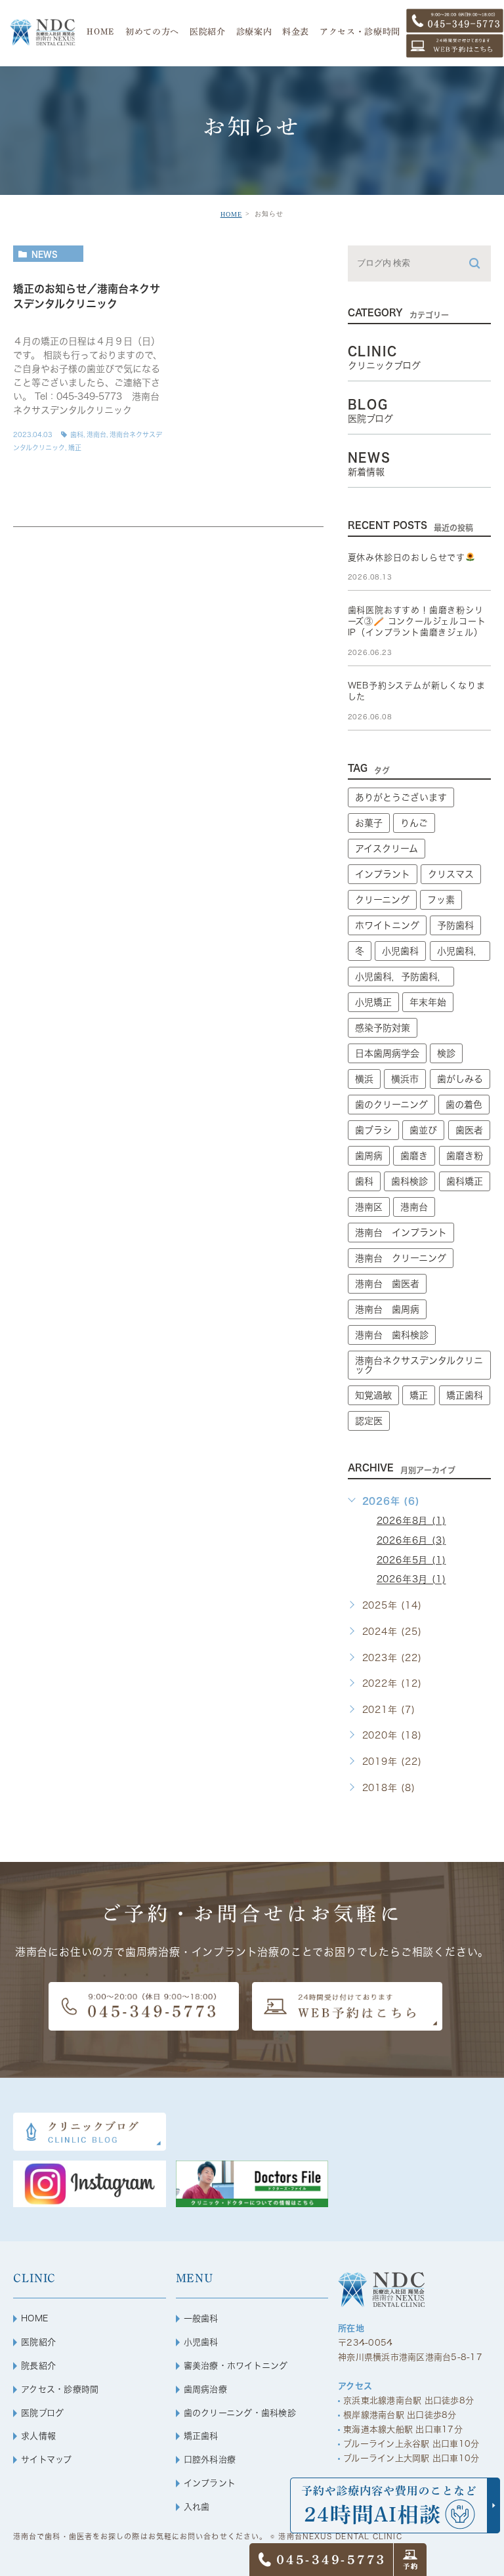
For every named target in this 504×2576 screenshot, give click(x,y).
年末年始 (428, 1002)
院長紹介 (38, 2366)
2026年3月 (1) (411, 1580)
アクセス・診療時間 (60, 2389)
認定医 (369, 1421)
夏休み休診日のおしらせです (407, 558)
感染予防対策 (383, 1028)
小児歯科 (400, 951)
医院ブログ (42, 2413)
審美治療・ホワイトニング (236, 2366)
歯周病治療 (205, 2389)
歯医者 (469, 1130)
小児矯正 (373, 1002)
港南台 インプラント (401, 1233)
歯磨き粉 (465, 1156)
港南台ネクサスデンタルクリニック (419, 1365)
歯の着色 (464, 1105)
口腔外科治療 (210, 2460)
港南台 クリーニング (401, 1258)
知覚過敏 (373, 1395)
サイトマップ (47, 2460)
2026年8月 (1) (411, 1521)
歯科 (77, 434)
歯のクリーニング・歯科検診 (240, 2413)
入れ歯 (197, 2507)
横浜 (364, 1079)
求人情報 (38, 2436)
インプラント (383, 874)
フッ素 (441, 900)
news (45, 254)
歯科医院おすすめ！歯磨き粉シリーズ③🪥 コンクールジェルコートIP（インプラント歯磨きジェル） (417, 621)
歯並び (423, 1130)
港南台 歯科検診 (392, 1335)
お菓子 (369, 823)
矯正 (75, 448)
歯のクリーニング (391, 1105)
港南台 (96, 434)
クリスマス (451, 874)
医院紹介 (38, 2342)
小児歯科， (460, 951)
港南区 (369, 1207)
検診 (446, 1053)
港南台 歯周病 (387, 1309)
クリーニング (382, 900)
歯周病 (369, 1156)
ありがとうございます (401, 797)
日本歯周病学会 (387, 1053)
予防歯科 (455, 925)
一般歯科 (201, 2318)
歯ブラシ (373, 1130)
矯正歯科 (465, 1395)
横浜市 (405, 1079)
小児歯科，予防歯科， (401, 977)
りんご (414, 823)
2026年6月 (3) (411, 1540)
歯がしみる (460, 1079)
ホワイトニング (387, 925)
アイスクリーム (387, 849)
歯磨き (414, 1156)
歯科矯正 (465, 1181)
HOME (231, 214)
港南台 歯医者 (387, 1284)
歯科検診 (409, 1181)
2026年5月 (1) (411, 1560)
